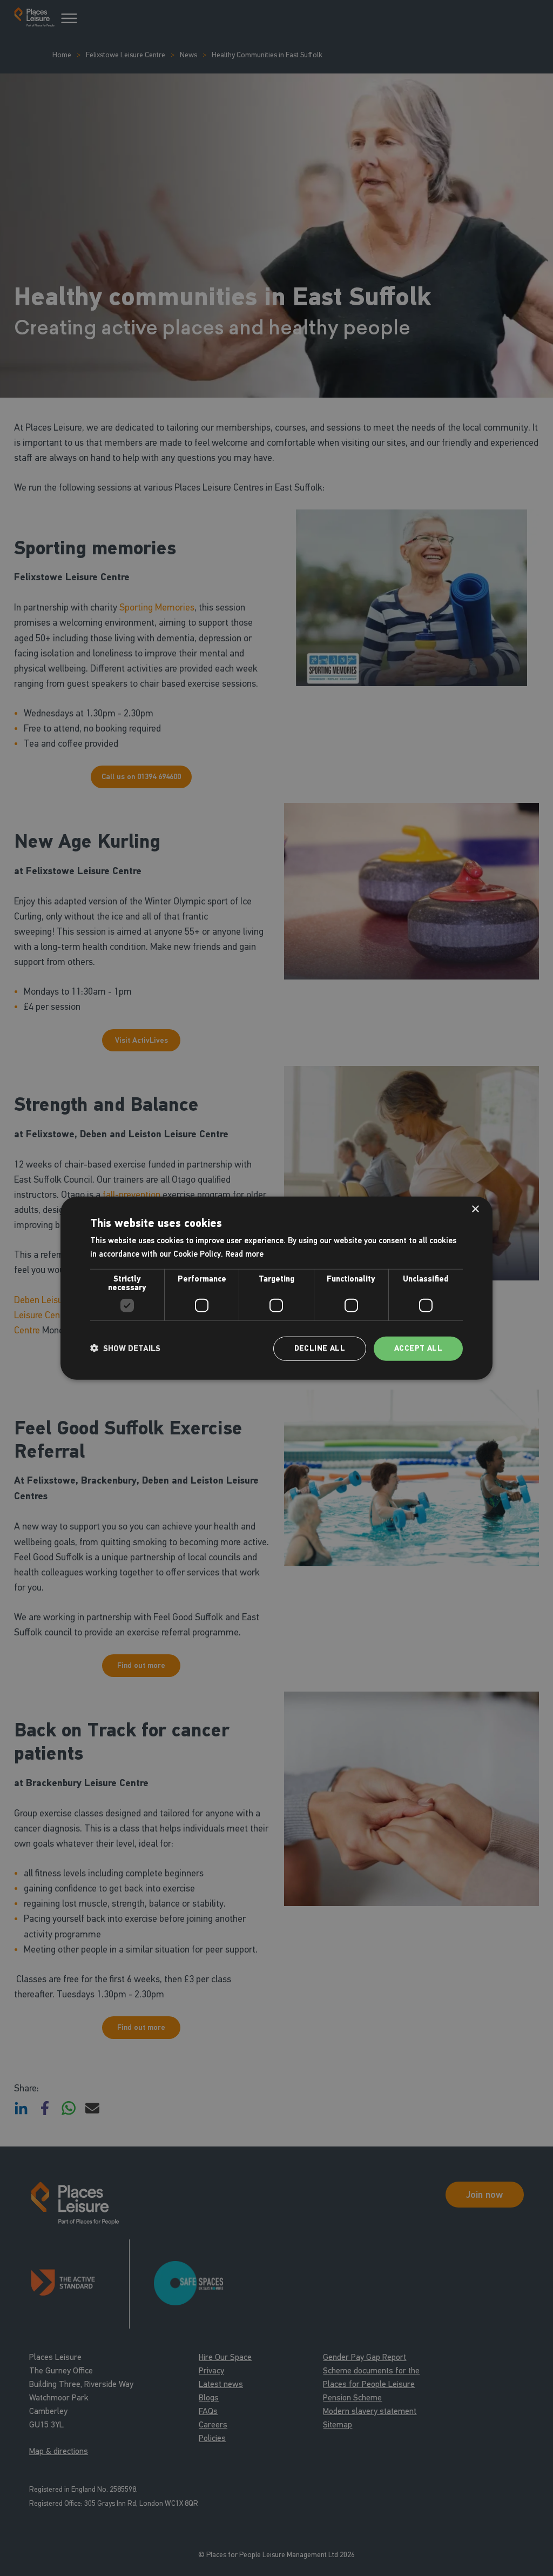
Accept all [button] (418, 1348)
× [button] (475, 1209)
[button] (125, 1349)
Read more (244, 1254)
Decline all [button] (320, 1348)
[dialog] (276, 1288)
